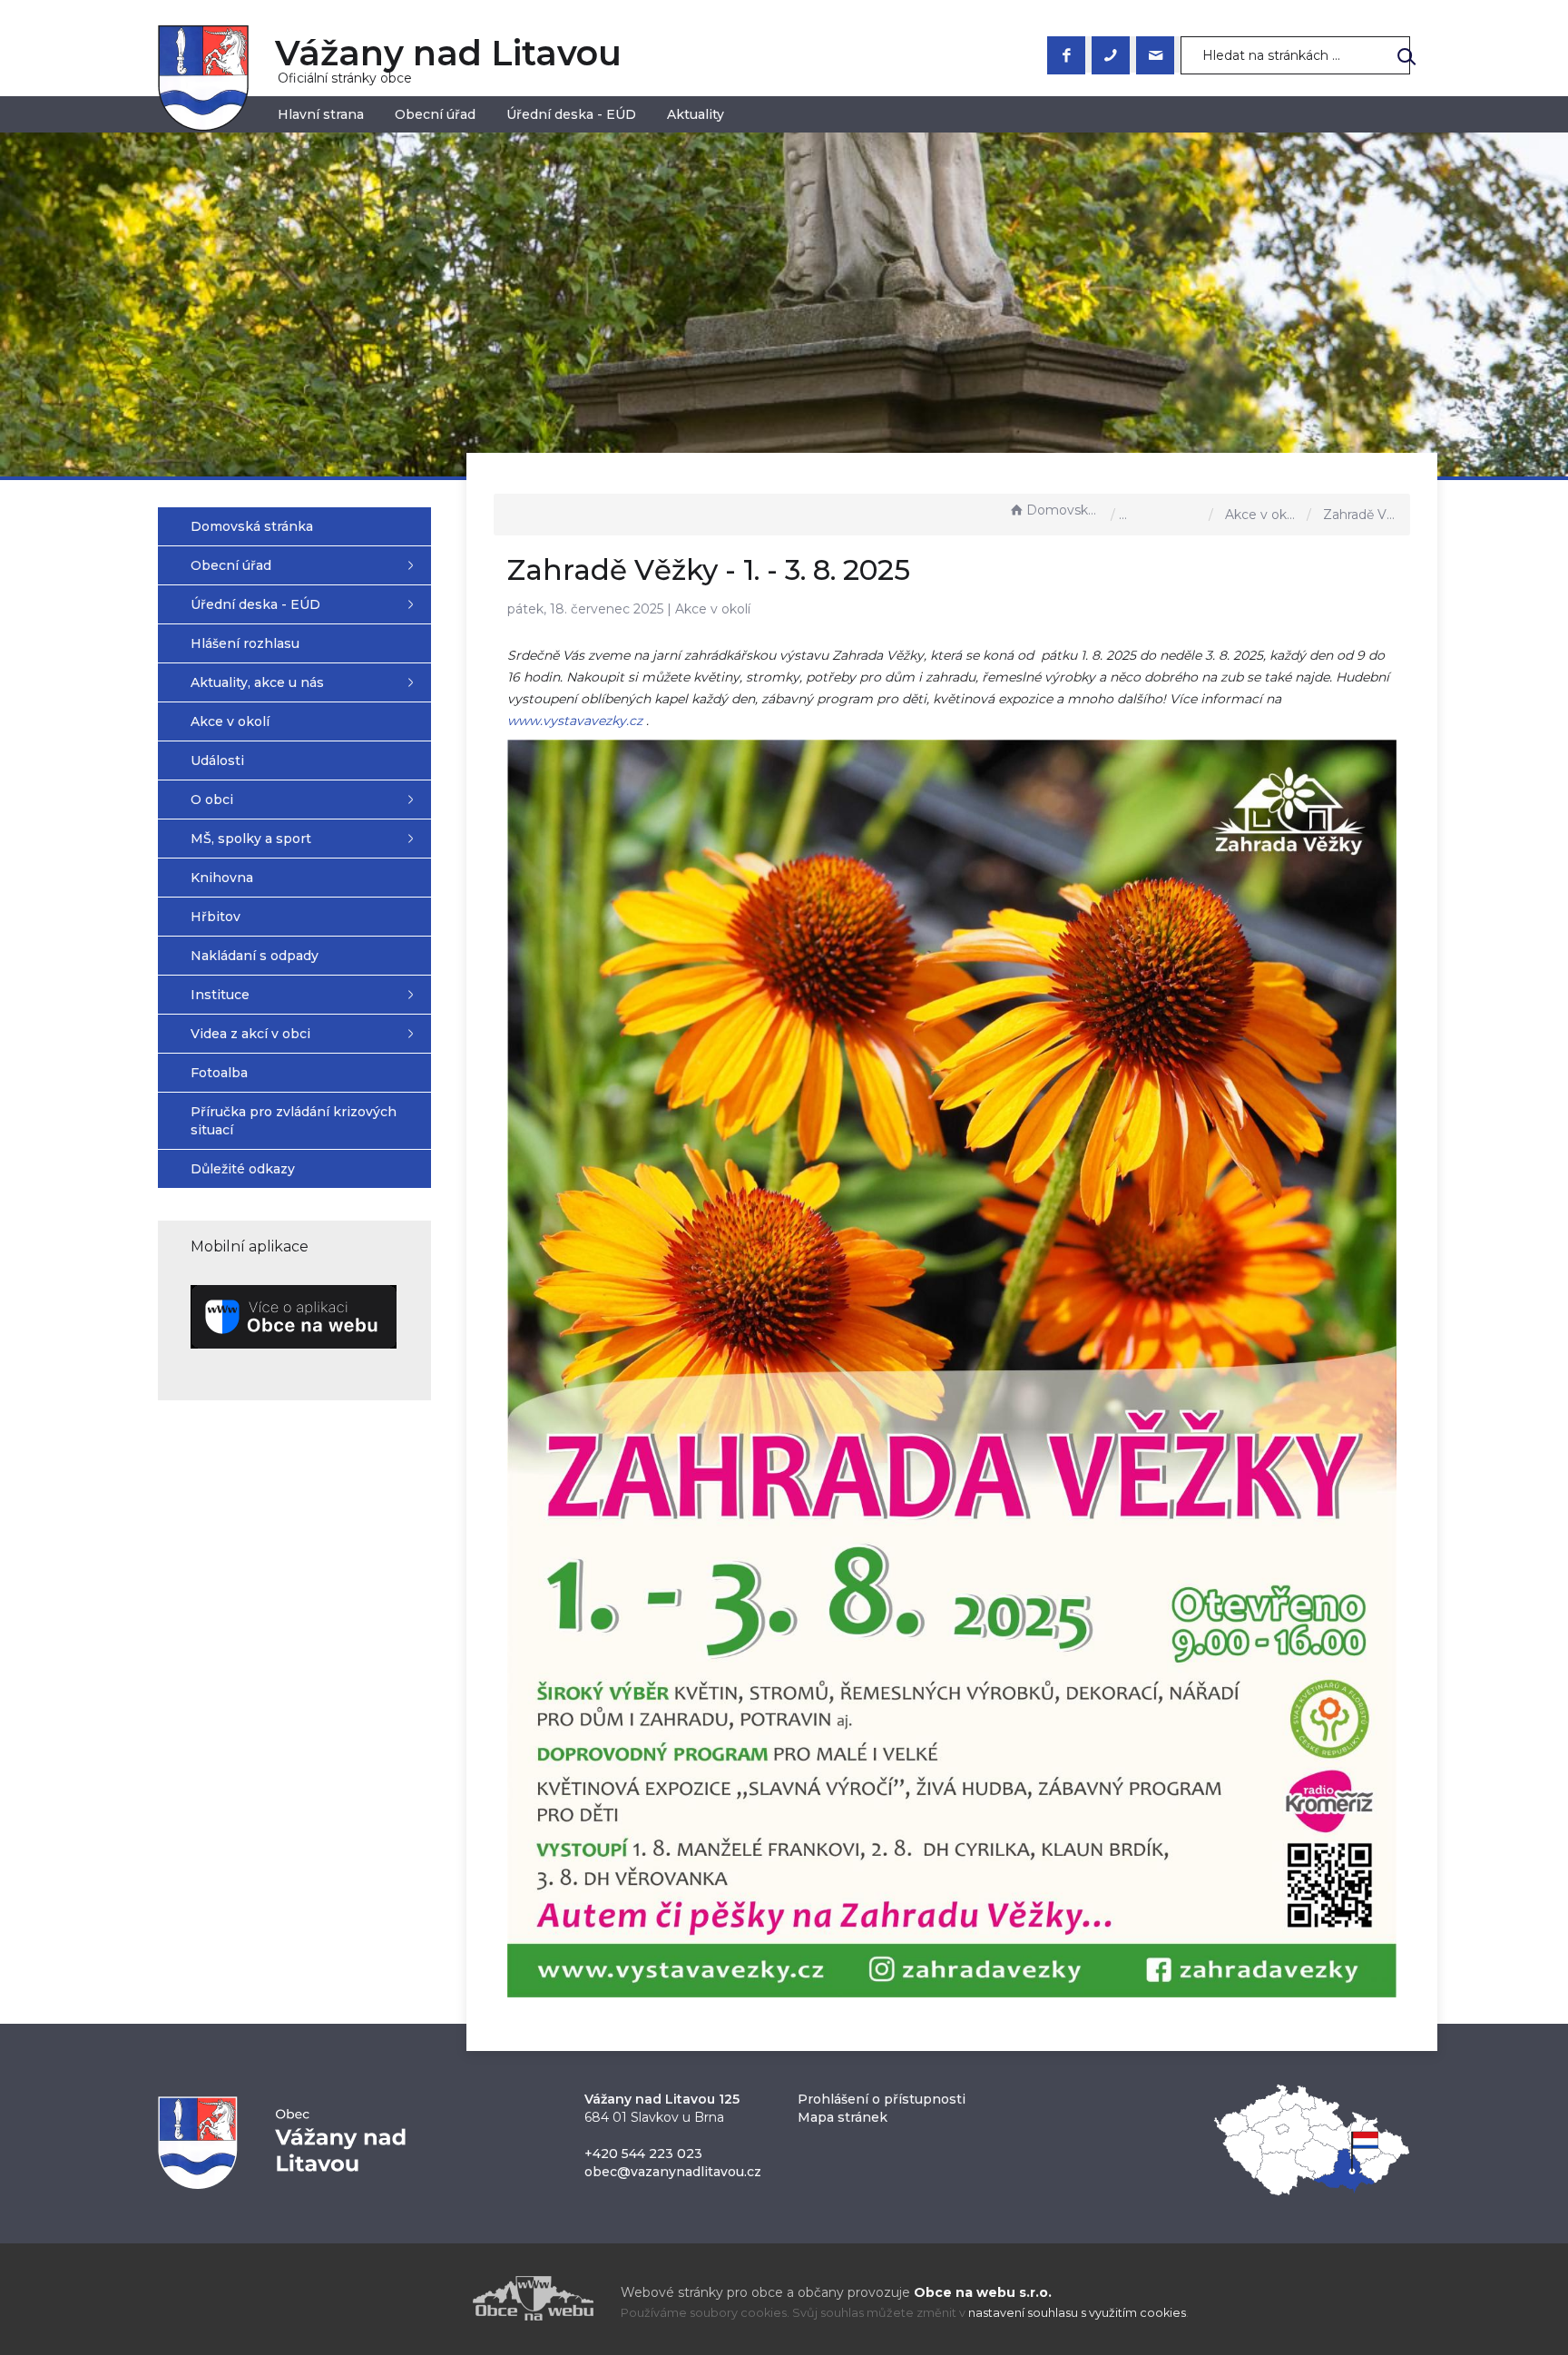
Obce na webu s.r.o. (983, 2292)
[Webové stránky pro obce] (430, 2298)
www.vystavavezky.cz (575, 721)
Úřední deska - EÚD (571, 114)
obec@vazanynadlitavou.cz (673, 2172)
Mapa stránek (843, 2117)
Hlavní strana (321, 114)
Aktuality (696, 114)
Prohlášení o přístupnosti (882, 2099)
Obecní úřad (435, 114)
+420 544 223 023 (643, 2154)
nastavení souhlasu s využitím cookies (1077, 2313)
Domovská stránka (1064, 510)
